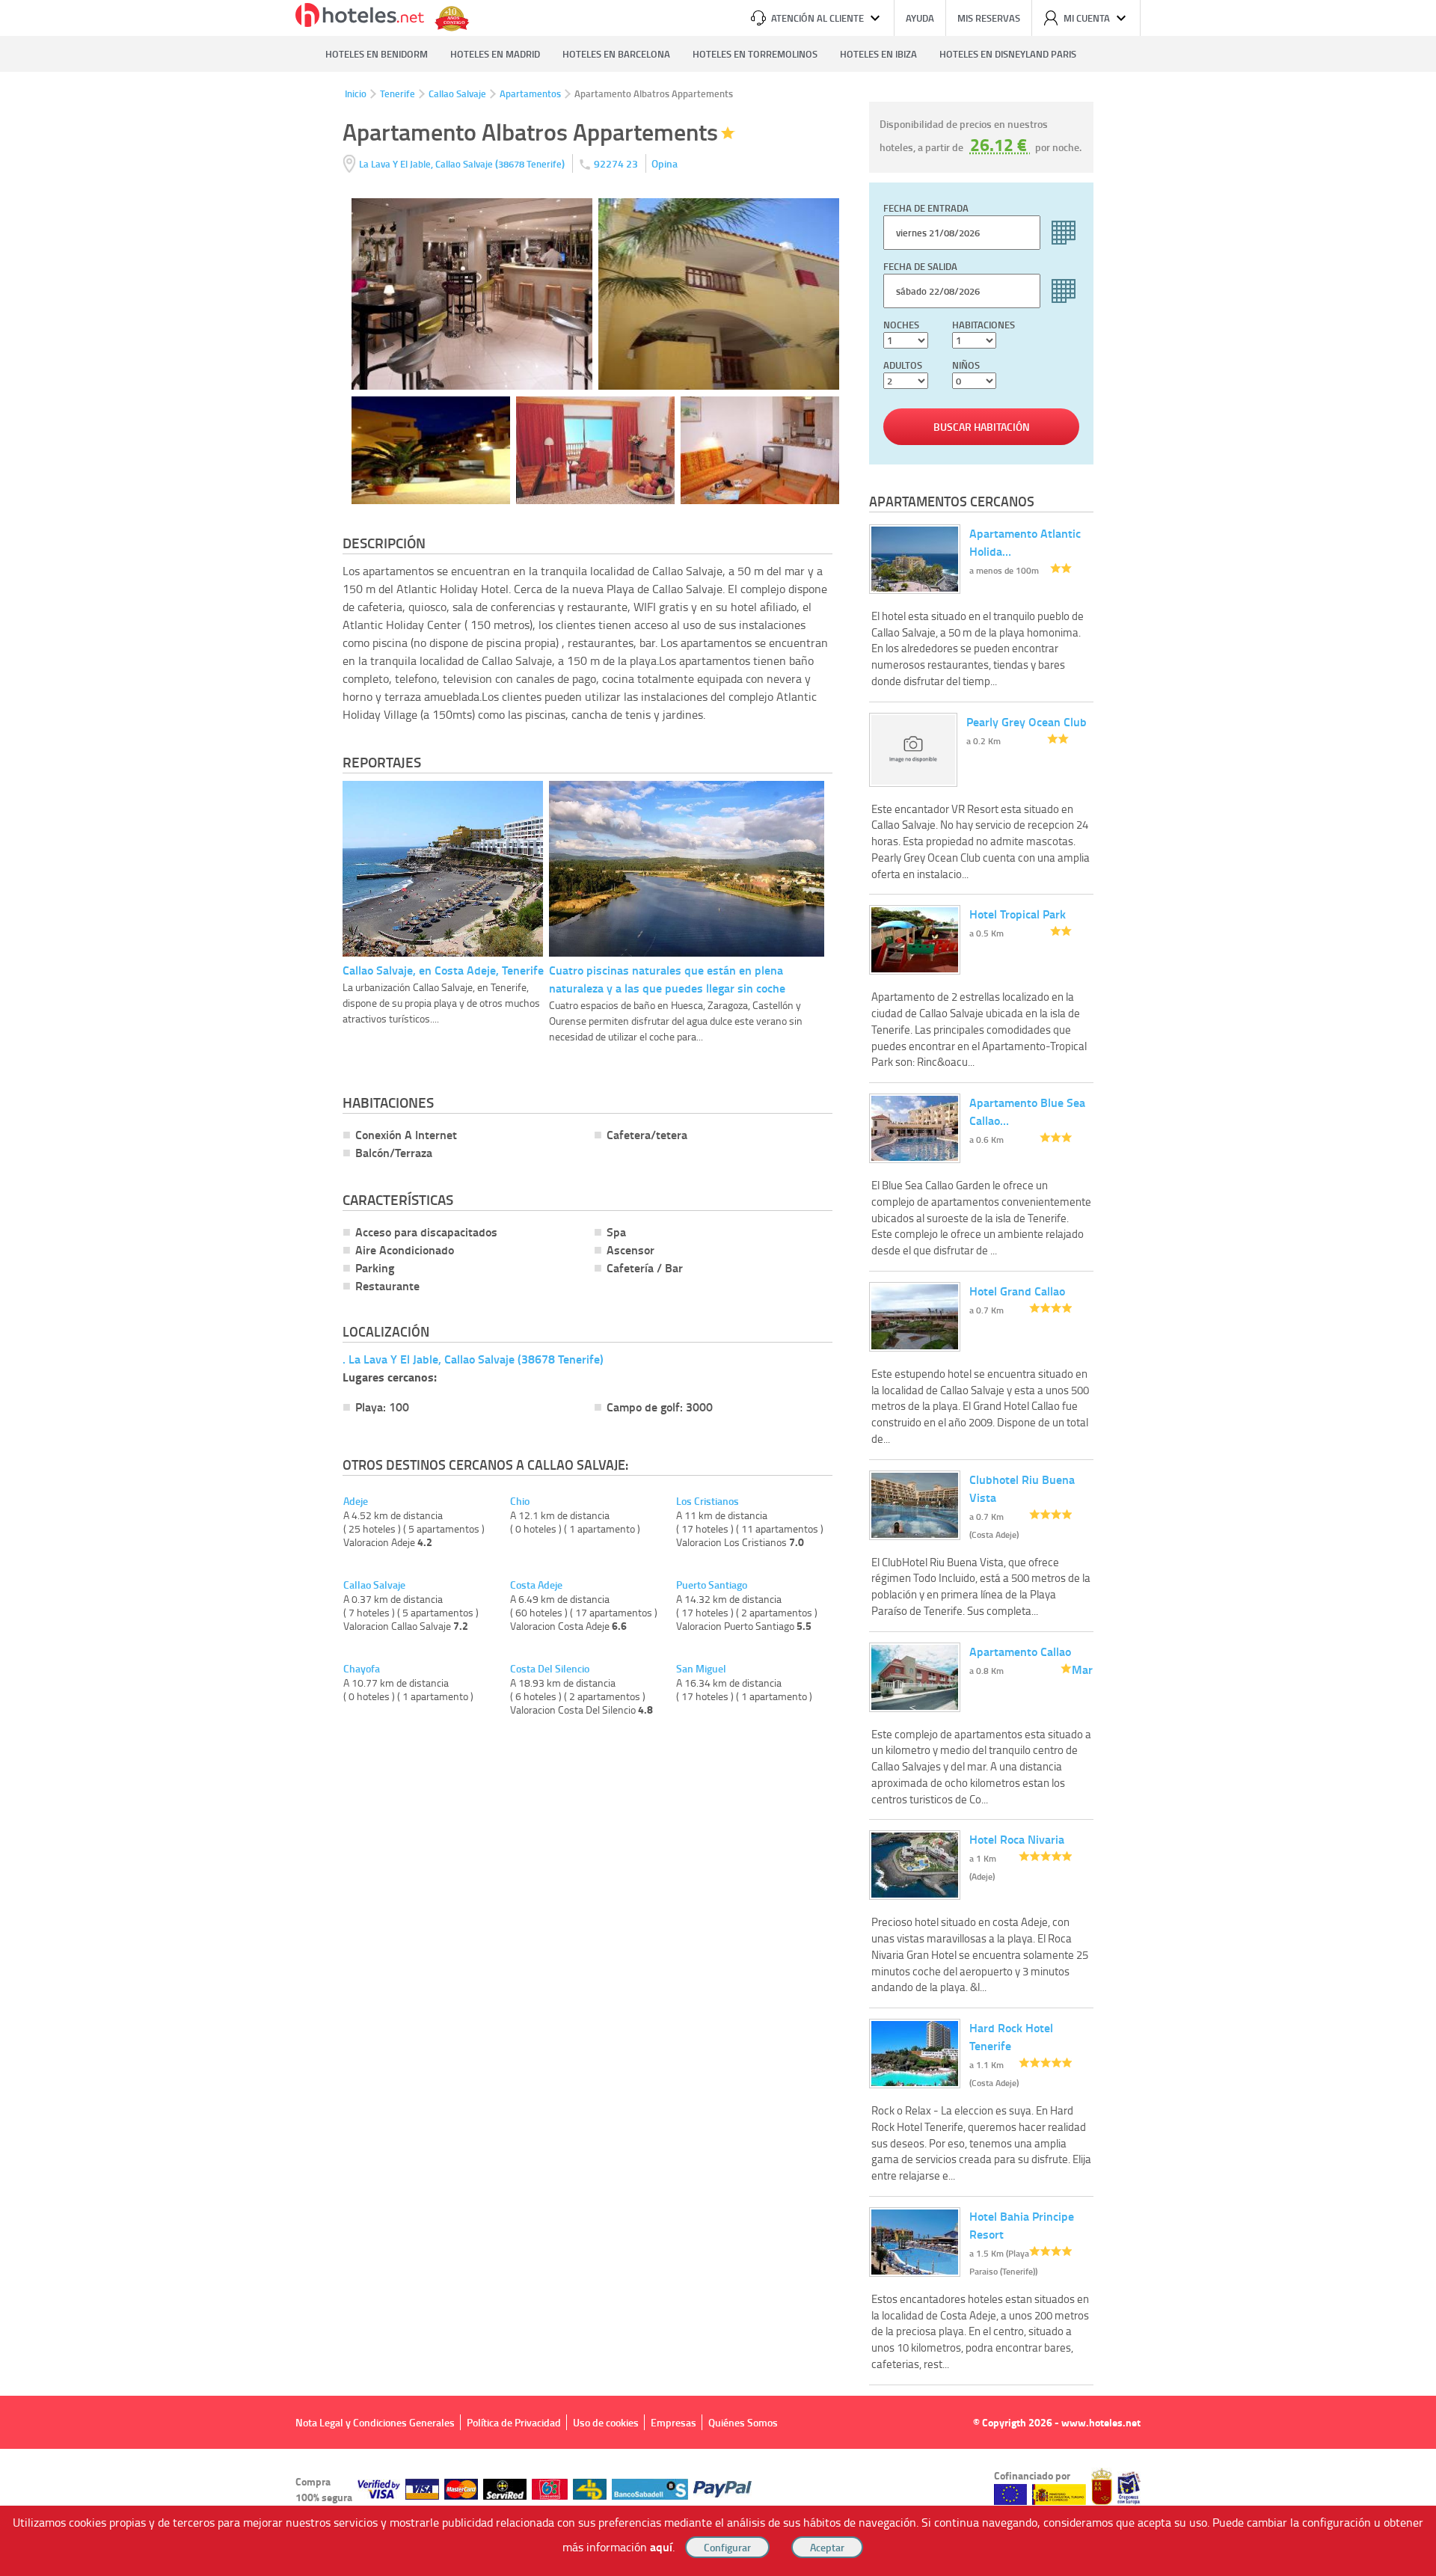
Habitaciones (984, 325)
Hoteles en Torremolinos (755, 54)
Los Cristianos (708, 1501)
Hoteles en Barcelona (616, 54)
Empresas (673, 2422)
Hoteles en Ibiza (878, 54)
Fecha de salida (920, 266)
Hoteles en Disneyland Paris (1008, 54)
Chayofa (362, 1669)
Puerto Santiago (712, 1585)
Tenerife (398, 93)
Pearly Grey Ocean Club (1027, 721)
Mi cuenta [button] (1087, 18)
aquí (661, 2546)
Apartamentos (530, 93)
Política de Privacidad (514, 2422)
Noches (901, 325)
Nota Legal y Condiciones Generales (375, 2422)
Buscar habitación (982, 427)
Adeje (356, 1501)
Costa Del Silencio (550, 1669)
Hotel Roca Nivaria (1017, 1839)
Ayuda (920, 18)
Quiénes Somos (743, 2422)
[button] (718, 1288)
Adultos (903, 365)
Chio (520, 1501)
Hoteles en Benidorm (377, 54)
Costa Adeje (536, 1585)
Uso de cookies (606, 2422)
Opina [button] (665, 163)
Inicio (356, 93)
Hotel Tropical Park (1018, 914)
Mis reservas (989, 18)
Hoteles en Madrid (495, 54)
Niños (966, 365)
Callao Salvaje (457, 93)
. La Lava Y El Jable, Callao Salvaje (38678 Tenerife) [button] (473, 1359)
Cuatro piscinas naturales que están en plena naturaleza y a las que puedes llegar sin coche (667, 979)
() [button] (463, 163)
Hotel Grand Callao (1017, 1291)
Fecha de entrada (926, 208)
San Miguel (701, 1669)
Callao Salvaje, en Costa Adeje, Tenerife (443, 970)
